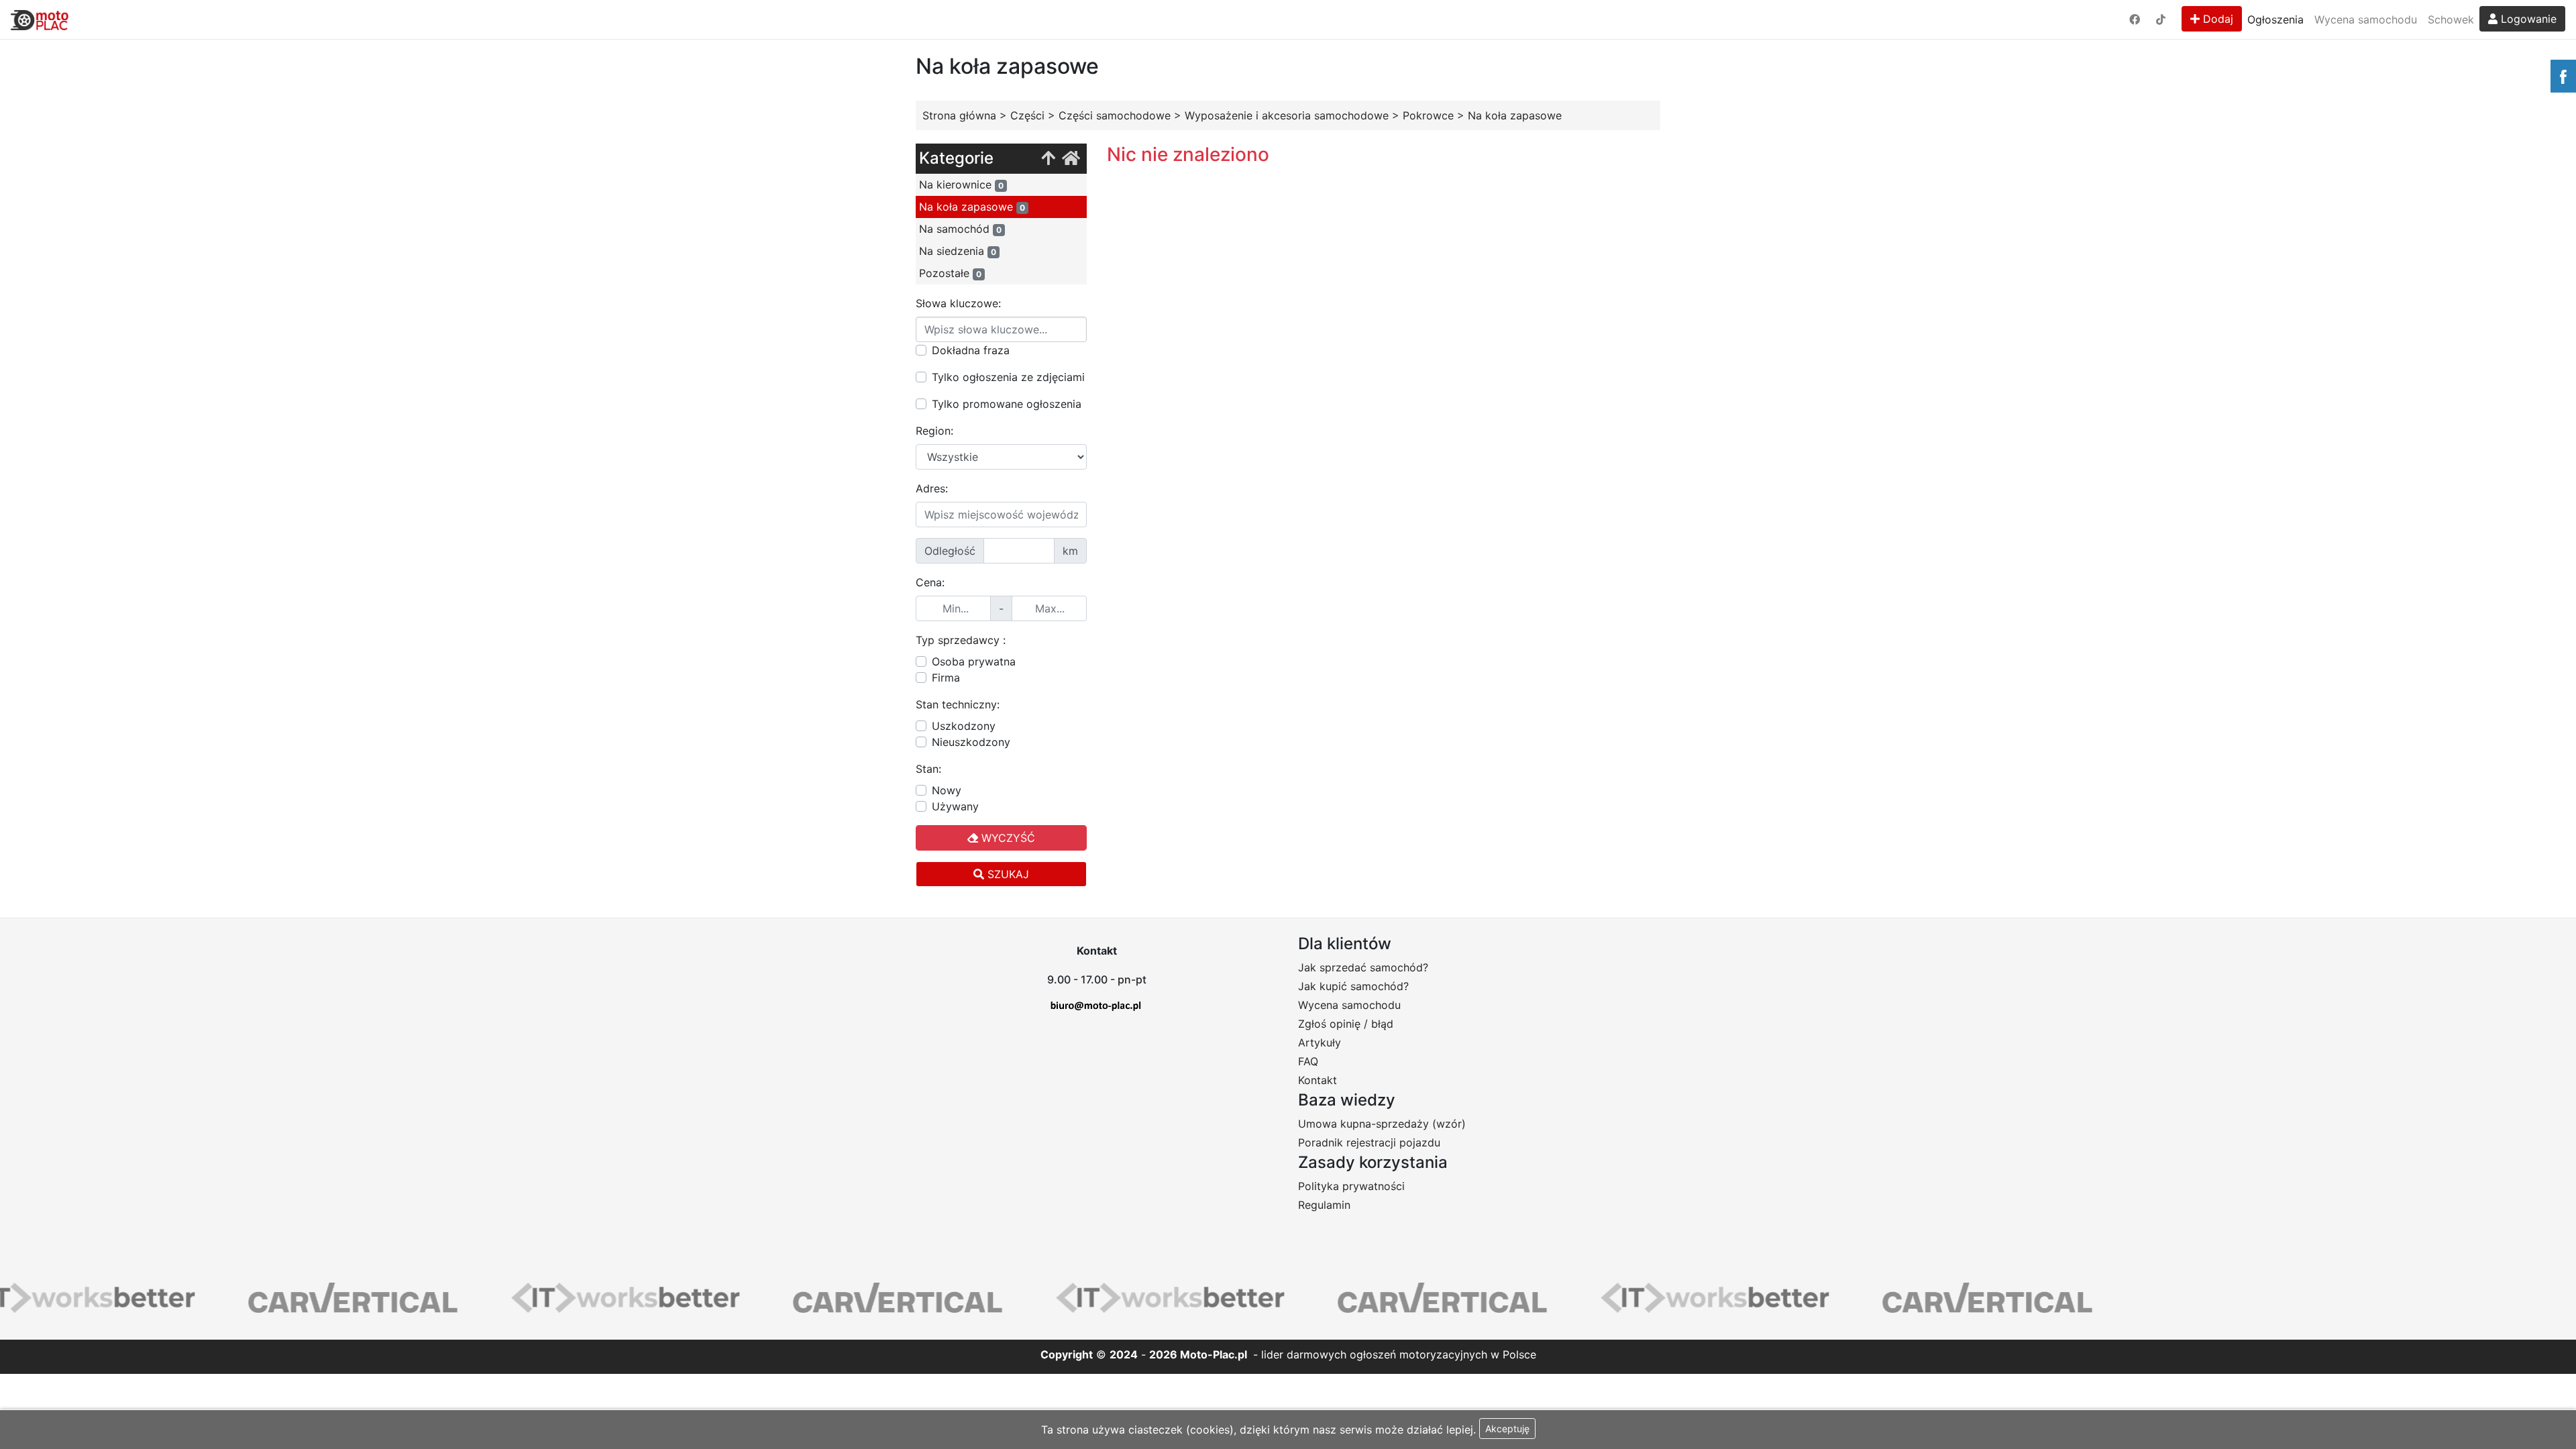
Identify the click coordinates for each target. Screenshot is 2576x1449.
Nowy (947, 790)
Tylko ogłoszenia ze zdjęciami (1008, 377)
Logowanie (2527, 19)
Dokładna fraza (971, 350)
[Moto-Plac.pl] (40, 19)
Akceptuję (1507, 1429)
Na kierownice (961, 184)
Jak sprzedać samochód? (1363, 967)
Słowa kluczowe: (958, 303)
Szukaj (1007, 874)
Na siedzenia (958, 251)
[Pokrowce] (1048, 159)
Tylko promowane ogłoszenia (1007, 404)
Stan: (928, 769)
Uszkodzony (964, 726)
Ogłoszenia (2275, 19)
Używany (955, 806)
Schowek (2451, 19)
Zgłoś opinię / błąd (1346, 1024)
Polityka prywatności (1351, 1186)
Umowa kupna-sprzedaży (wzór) (1382, 1124)
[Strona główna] (1071, 159)
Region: (934, 431)
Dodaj (2216, 19)
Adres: (932, 488)
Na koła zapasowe (972, 207)
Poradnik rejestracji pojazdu (1369, 1142)
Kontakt (1318, 1080)
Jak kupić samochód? (1353, 986)
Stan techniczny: (958, 704)
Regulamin (1324, 1205)
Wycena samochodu (2366, 19)
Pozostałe (950, 273)
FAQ (1308, 1061)
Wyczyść (1007, 838)
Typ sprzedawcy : (961, 640)
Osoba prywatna (974, 661)
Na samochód (960, 229)
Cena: (930, 582)
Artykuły (1320, 1042)
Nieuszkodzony (971, 742)
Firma (946, 678)
